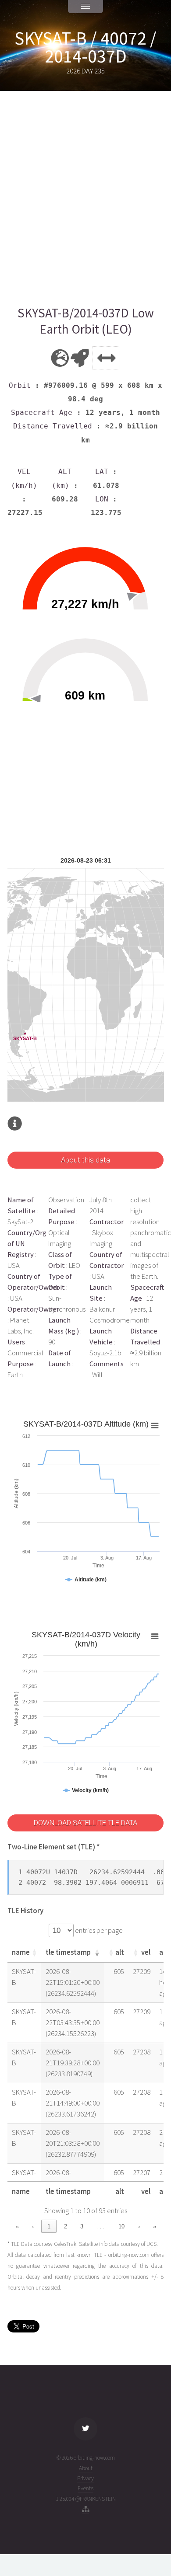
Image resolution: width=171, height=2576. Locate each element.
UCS (151, 2244)
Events (85, 2488)
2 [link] (66, 2226)
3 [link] (82, 2226)
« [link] (17, 2226)
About (86, 2468)
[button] (34, 1953)
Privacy (85, 2478)
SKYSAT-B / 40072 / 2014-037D (85, 47)
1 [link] (49, 2226)
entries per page (98, 1930)
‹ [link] (33, 2226)
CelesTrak (65, 2244)
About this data (85, 1160)
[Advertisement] (85, 198)
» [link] (155, 2226)
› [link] (139, 2226)
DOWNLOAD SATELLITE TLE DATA (85, 1823)
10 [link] (121, 2226)
